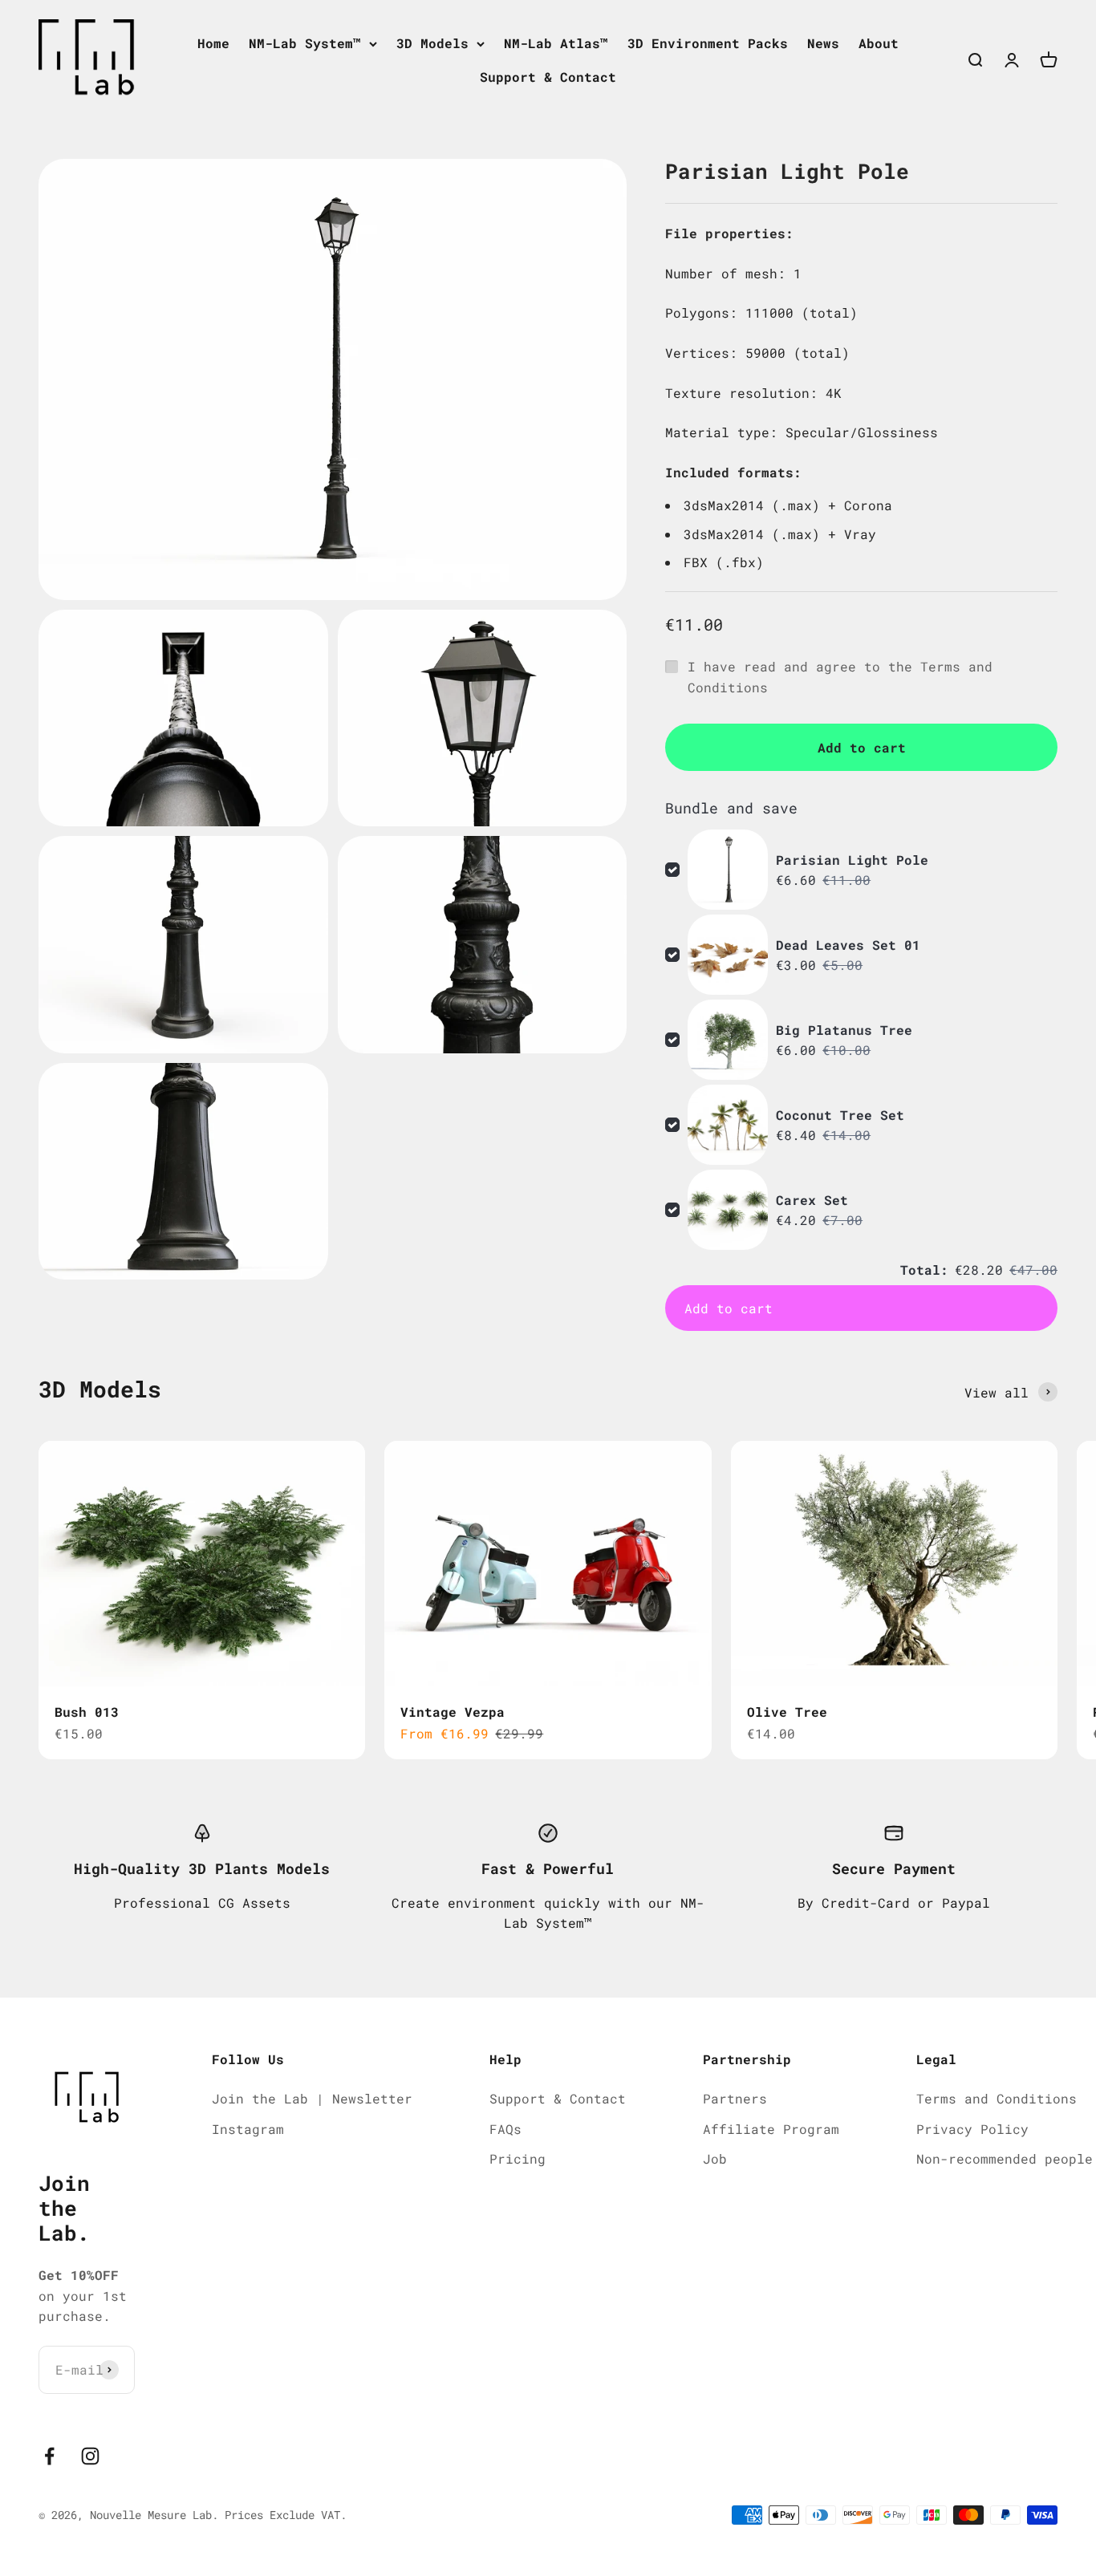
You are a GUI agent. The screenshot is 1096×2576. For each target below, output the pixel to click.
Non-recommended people (1005, 2158)
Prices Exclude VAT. (286, 2515)
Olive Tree (787, 1712)
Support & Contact (548, 77)
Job (715, 2158)
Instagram (248, 2129)
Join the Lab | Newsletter (312, 2098)
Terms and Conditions (997, 2098)
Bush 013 (87, 1712)
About (879, 43)
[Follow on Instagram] (90, 2456)
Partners (735, 2098)
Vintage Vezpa (453, 1712)
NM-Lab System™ (305, 43)
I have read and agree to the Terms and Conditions (840, 677)
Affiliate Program (771, 2129)
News (823, 43)
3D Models (432, 43)
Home (213, 43)
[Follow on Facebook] (49, 2456)
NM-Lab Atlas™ (556, 43)
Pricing (518, 2158)
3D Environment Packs (708, 43)
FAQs (505, 2129)
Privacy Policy (972, 2129)
